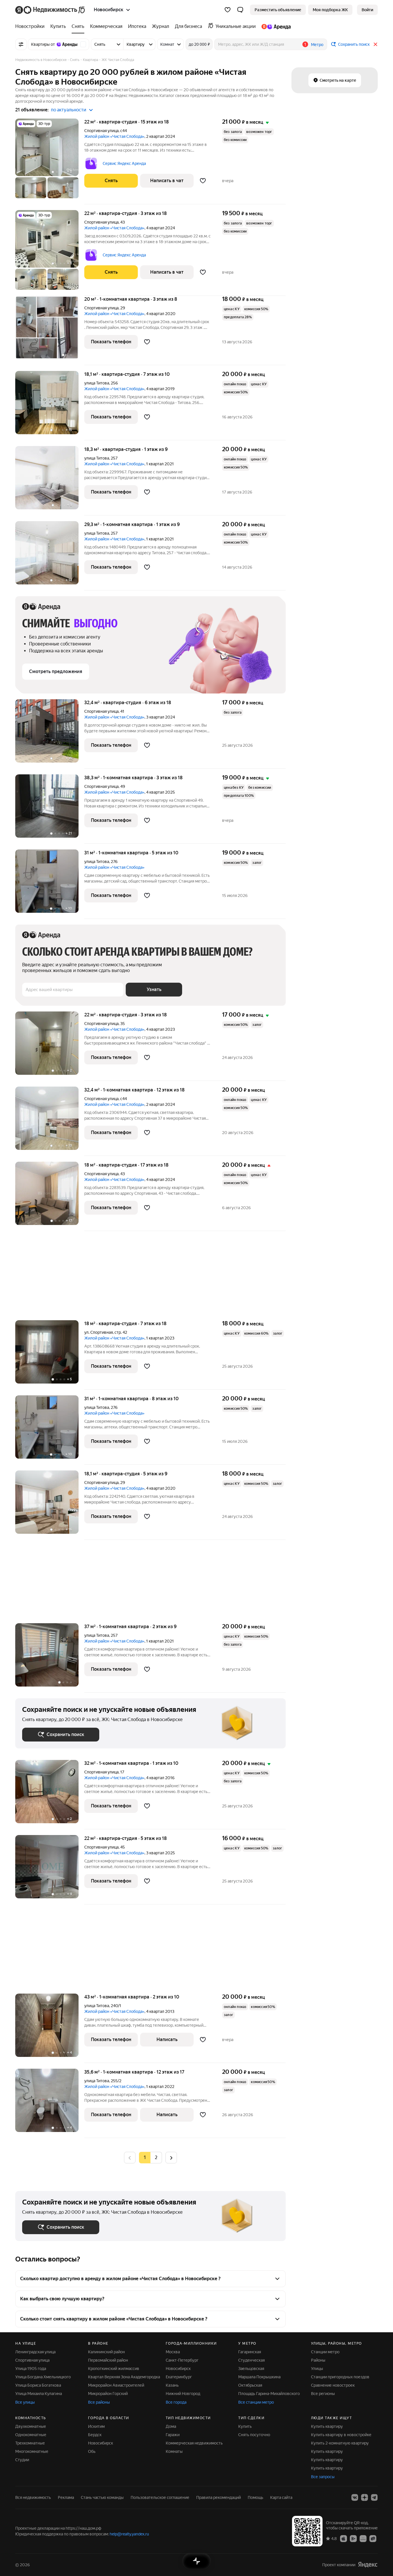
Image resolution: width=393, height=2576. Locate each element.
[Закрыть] (375, 44)
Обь (92, 2451)
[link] (367, 10)
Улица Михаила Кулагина (39, 2394)
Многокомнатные (32, 2451)
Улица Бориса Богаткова (38, 2385)
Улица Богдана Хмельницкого (43, 2377)
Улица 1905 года (31, 2369)
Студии (22, 2460)
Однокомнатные (31, 2435)
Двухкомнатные (31, 2426)
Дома (171, 2426)
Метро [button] (317, 45)
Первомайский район (108, 2360)
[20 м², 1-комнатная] (50, 330)
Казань (172, 2385)
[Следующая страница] (171, 2157)
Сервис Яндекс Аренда (124, 163)
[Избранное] (228, 10)
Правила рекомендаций (219, 2497)
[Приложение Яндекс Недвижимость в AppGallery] (363, 2538)
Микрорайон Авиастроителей (116, 2385)
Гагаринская (250, 2352)
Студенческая (251, 2360)
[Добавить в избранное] (203, 181)
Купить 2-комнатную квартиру (340, 2443)
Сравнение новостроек (333, 2385)
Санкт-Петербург (182, 2360)
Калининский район (106, 2352)
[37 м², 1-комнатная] (50, 1658)
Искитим (96, 2426)
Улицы (317, 2369)
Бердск (95, 2435)
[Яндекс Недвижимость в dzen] (365, 2497)
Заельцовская (251, 2369)
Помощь (255, 2497)
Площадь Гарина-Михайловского (269, 2394)
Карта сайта (281, 2497)
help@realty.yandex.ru (129, 2534)
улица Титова (97, 383)
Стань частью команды (102, 2497)
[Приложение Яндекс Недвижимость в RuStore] (373, 2538)
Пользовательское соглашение (160, 2497)
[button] (240, 10)
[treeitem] (31, 26)
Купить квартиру (327, 2426)
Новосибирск (178, 2369)
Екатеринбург (179, 2377)
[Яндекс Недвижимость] (50, 10)
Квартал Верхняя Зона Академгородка (124, 2377)
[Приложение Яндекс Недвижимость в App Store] (344, 2538)
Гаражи (173, 2435)
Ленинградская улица (35, 2352)
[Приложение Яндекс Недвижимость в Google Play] (353, 2538)
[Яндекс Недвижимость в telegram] (374, 2497)
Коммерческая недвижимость (194, 2443)
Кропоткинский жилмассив (114, 2369)
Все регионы (323, 2394)
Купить (245, 2426)
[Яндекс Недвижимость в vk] (355, 2497)
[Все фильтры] (21, 44)
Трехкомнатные (30, 2443)
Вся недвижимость (33, 2497)
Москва (173, 2352)
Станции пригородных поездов (340, 2377)
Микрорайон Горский (108, 2394)
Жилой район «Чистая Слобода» (114, 136)
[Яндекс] (368, 2565)
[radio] (156, 2158)
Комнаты (174, 2451)
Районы (318, 2360)
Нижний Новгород (183, 2394)
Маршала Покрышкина (259, 2377)
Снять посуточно (254, 2435)
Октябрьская (250, 2385)
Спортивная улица (101, 131)
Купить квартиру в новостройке (341, 2435)
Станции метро (325, 2352)
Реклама (66, 2497)
